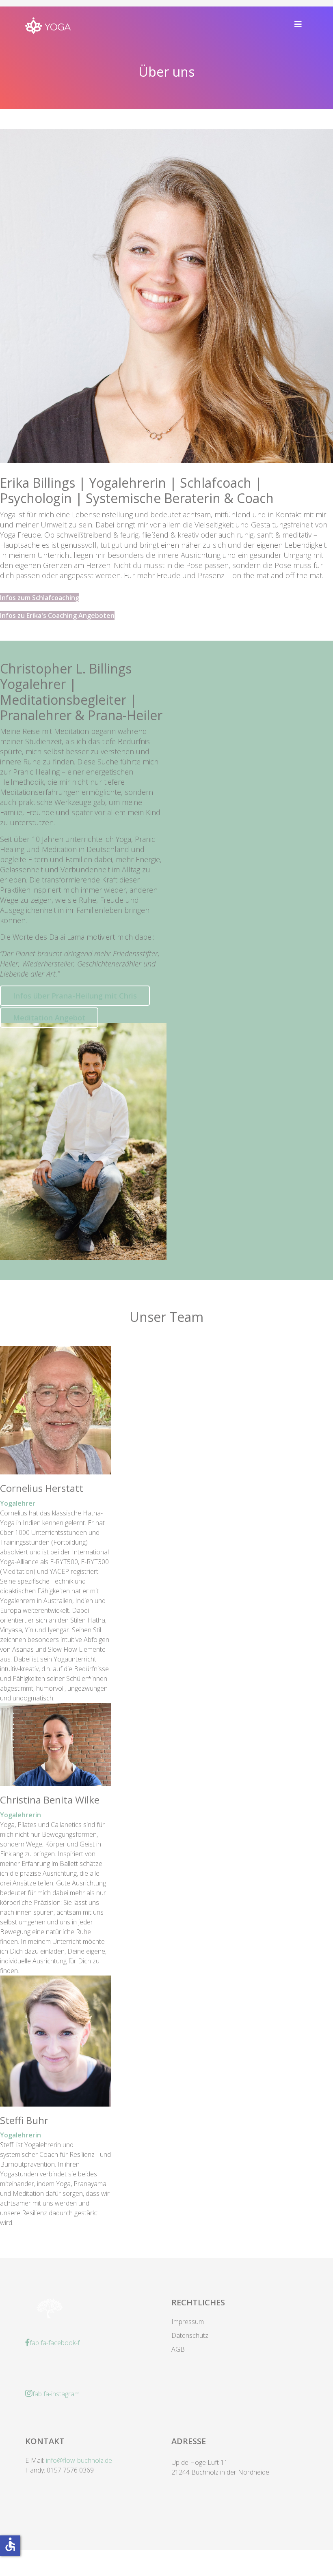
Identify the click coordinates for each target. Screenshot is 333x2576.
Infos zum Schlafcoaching (40, 598)
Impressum (188, 2322)
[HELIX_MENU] (298, 24)
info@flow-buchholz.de (79, 2460)
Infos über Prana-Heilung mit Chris (75, 996)
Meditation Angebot (49, 1018)
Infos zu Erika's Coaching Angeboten (57, 615)
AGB (178, 2349)
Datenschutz (190, 2335)
